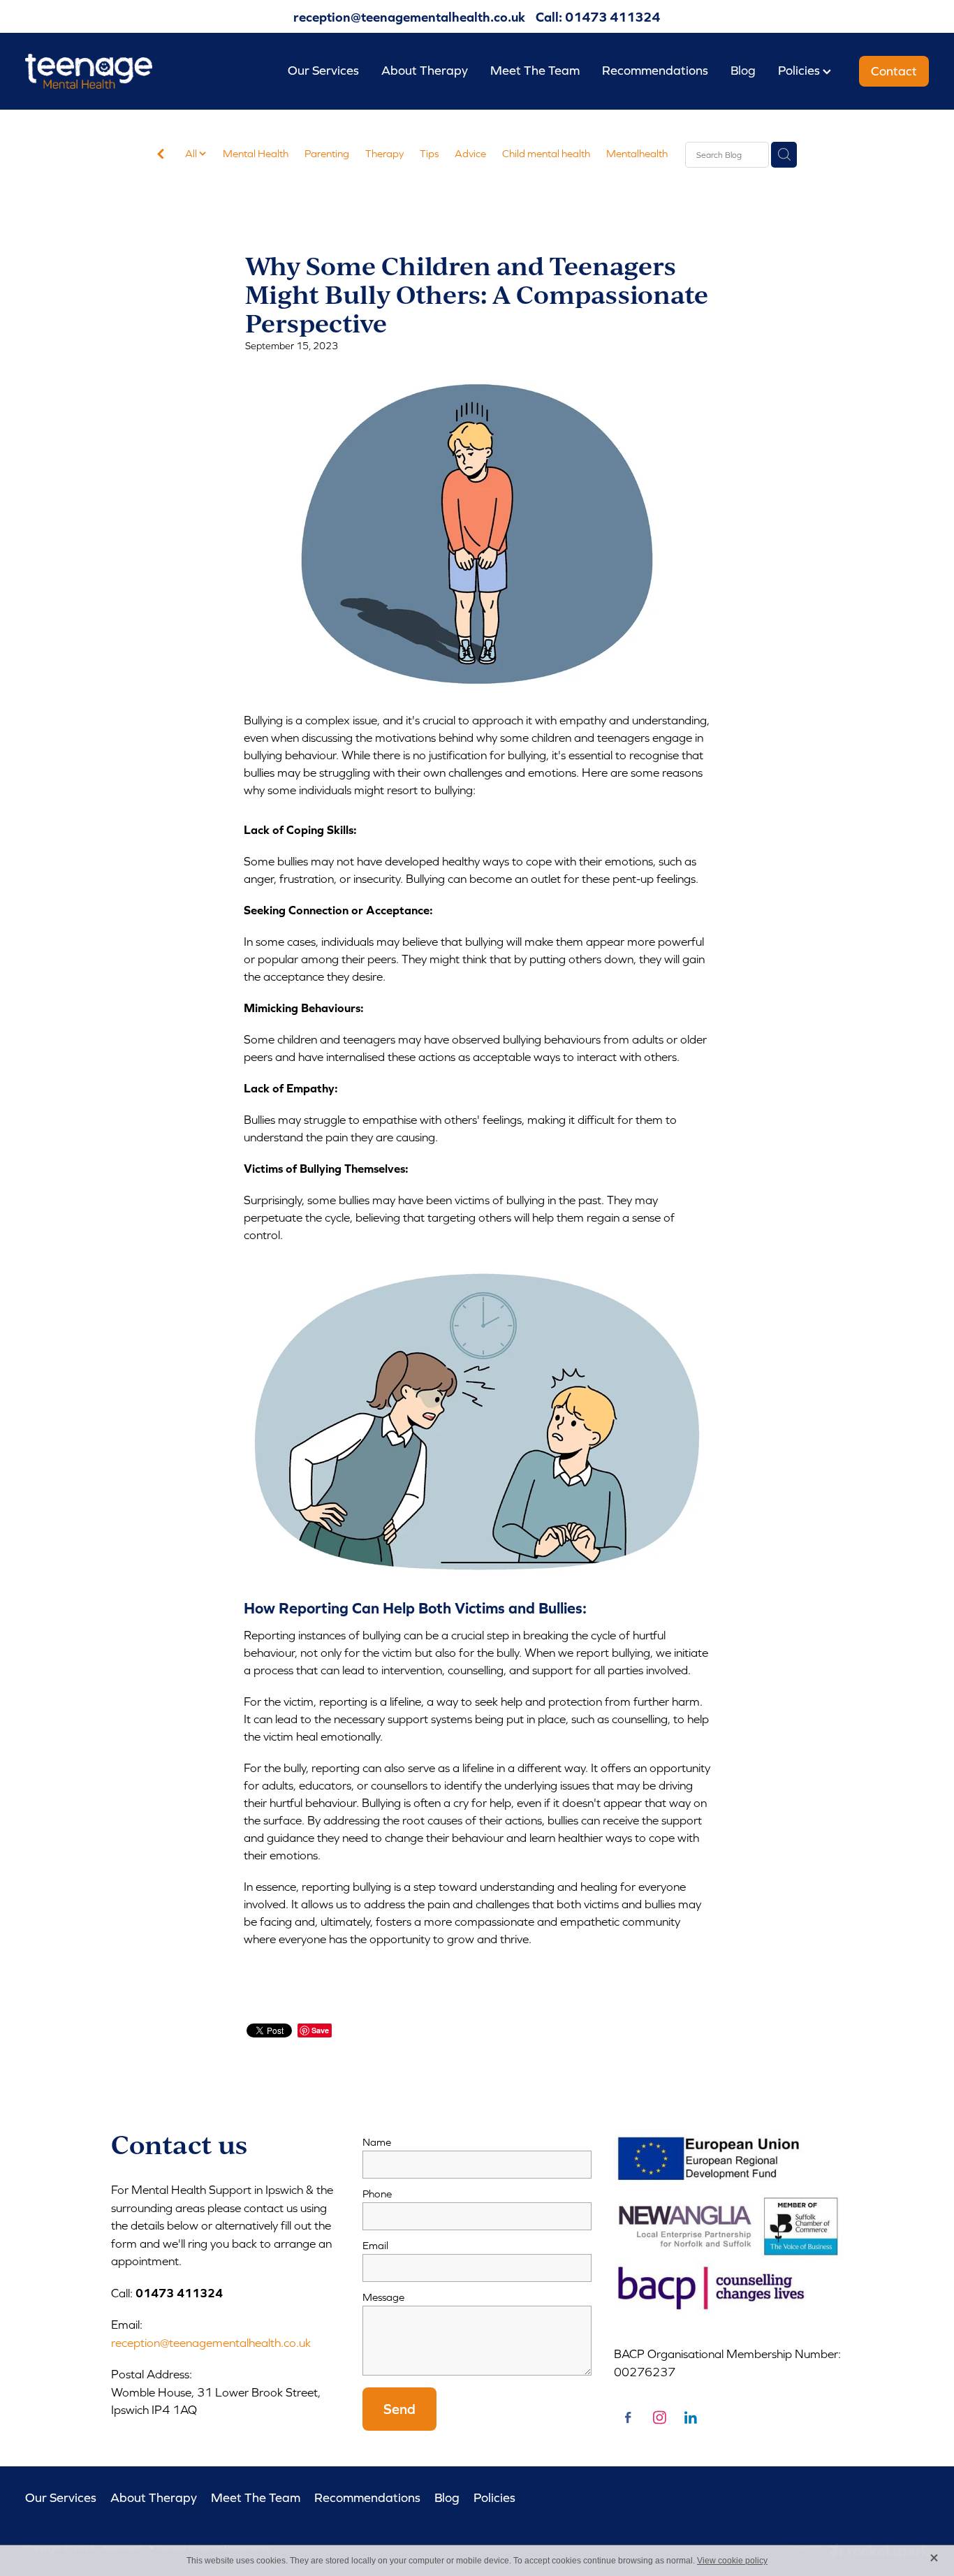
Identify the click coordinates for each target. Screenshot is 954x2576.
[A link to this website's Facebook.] (628, 2417)
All (192, 153)
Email (375, 2245)
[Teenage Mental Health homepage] (116, 71)
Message (383, 2297)
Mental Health (256, 153)
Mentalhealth (637, 153)
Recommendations (655, 70)
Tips (429, 153)
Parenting (327, 153)
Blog (743, 70)
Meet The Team (535, 70)
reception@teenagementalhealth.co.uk (409, 17)
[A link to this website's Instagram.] (659, 2417)
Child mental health (546, 153)
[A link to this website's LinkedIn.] (691, 2417)
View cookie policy (732, 2561)
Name (377, 2142)
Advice (470, 153)
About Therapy (425, 70)
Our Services (323, 70)
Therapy (384, 153)
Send (399, 2409)
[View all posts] (161, 155)
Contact (894, 71)
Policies (800, 70)
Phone (377, 2194)
